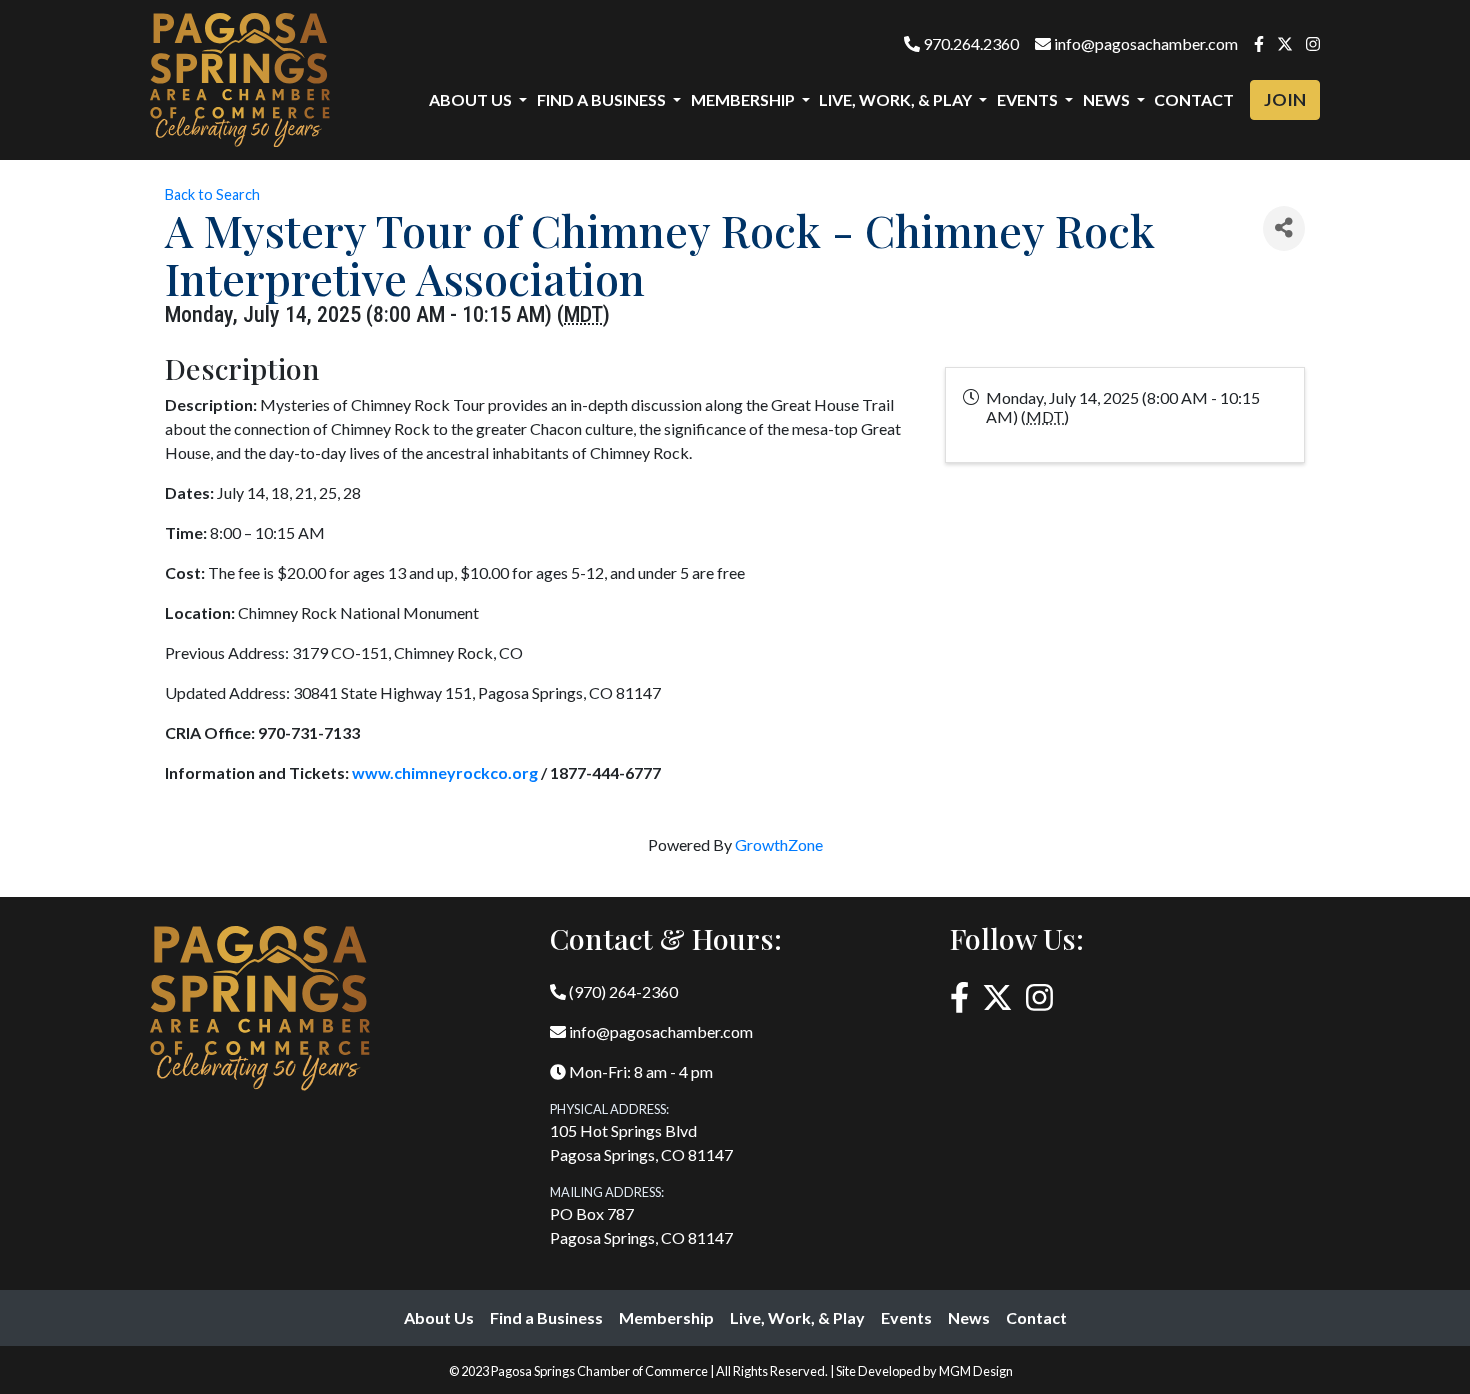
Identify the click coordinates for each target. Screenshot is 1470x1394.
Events (906, 1317)
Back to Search (212, 194)
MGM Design (976, 1371)
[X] (1285, 43)
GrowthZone (779, 844)
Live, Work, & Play (797, 1317)
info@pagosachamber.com (1144, 43)
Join (1285, 99)
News (969, 1317)
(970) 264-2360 (622, 991)
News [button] (1108, 99)
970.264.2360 (969, 43)
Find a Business (546, 1317)
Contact (1194, 99)
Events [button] (1029, 99)
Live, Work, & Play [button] (897, 99)
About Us (439, 1317)
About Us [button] (472, 99)
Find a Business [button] (603, 99)
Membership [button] (744, 99)
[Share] (1284, 228)
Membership (666, 1317)
